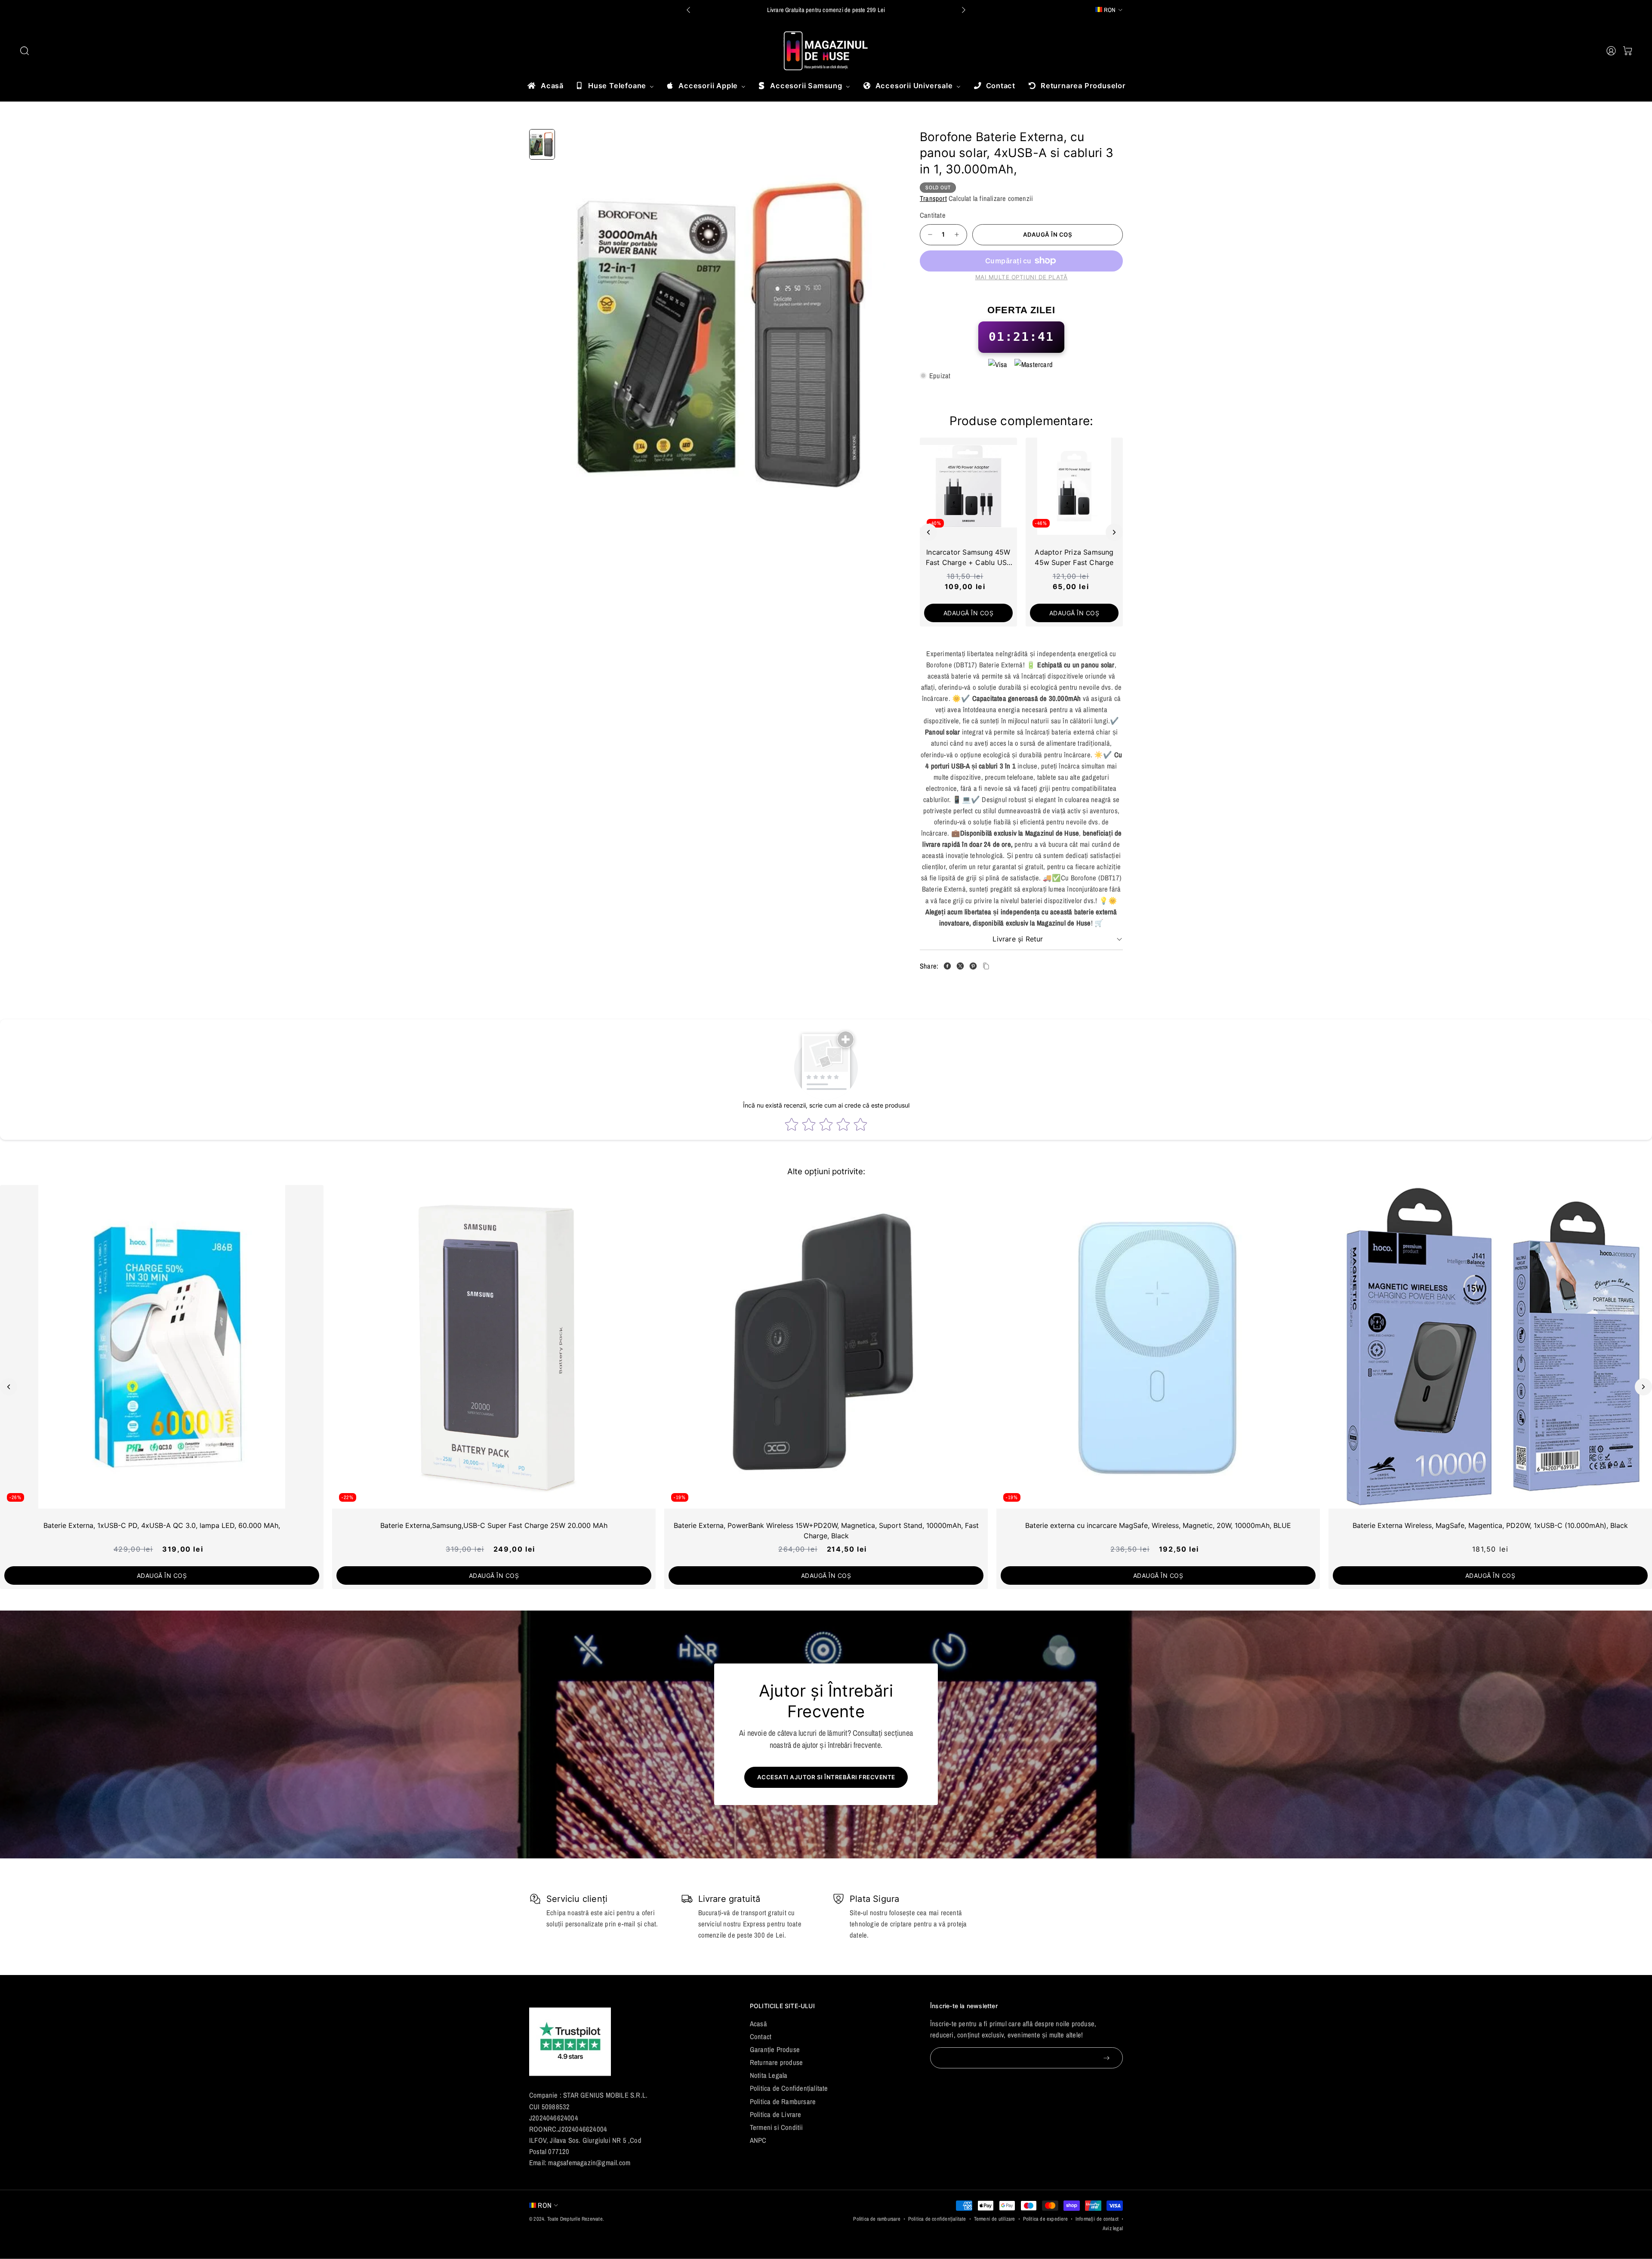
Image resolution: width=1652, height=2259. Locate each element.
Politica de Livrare (776, 2114)
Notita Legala (769, 2075)
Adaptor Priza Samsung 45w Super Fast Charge (1074, 557)
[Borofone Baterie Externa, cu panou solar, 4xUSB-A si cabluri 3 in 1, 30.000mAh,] (728, 335)
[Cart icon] (1627, 51)
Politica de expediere (1045, 2219)
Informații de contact (1097, 2219)
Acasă (758, 2024)
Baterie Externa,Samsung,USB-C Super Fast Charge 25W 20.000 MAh (494, 1525)
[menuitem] (545, 86)
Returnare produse (776, 2062)
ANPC (758, 2140)
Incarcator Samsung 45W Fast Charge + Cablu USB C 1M (969, 558)
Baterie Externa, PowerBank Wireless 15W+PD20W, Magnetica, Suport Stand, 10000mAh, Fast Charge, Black (826, 1531)
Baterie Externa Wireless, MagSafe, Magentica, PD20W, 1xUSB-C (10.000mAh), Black (1490, 1525)
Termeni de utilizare (995, 2219)
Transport (933, 198)
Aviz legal (1113, 2228)
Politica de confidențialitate (937, 2219)
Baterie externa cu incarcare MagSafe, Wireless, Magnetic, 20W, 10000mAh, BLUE (1158, 1525)
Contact (761, 2037)
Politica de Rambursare (783, 2102)
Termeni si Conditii (777, 2127)
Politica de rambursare (877, 2219)
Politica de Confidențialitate (789, 2088)
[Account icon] (1611, 51)
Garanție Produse (775, 2049)
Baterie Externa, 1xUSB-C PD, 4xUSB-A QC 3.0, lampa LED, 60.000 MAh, (162, 1525)
